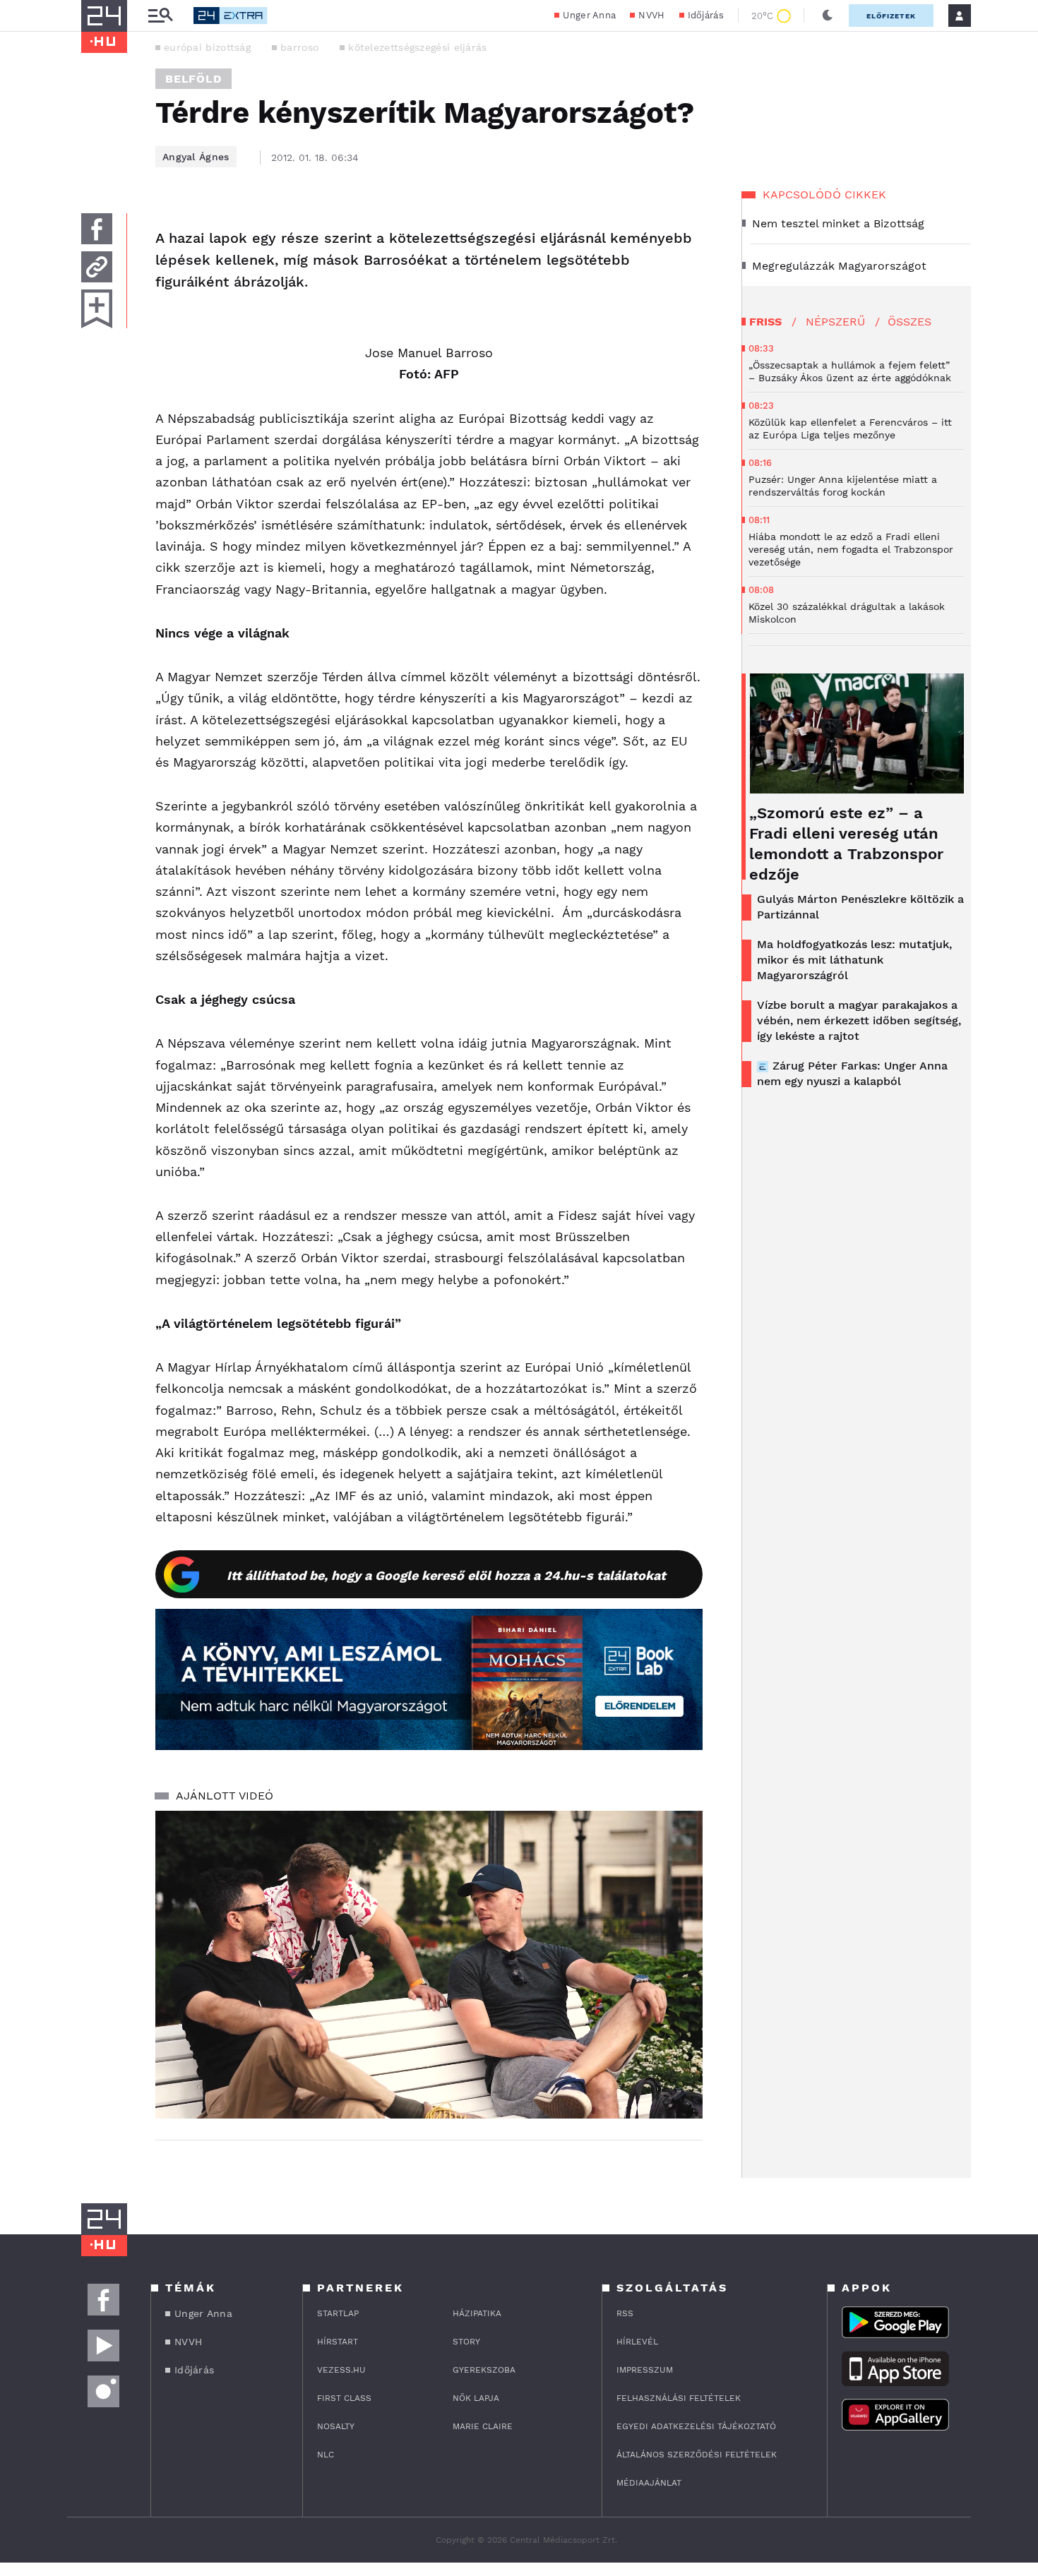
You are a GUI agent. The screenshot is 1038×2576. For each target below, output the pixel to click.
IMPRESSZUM (645, 2370)
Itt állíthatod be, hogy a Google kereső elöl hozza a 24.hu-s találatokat (446, 1575)
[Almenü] (160, 16)
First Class (344, 2398)
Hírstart (338, 2342)
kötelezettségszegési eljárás (417, 47)
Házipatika (477, 2313)
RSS (625, 2313)
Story (466, 2342)
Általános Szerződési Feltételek (697, 2455)
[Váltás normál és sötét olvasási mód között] (828, 16)
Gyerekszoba (484, 2370)
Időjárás (706, 15)
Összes (909, 322)
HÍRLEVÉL (637, 2342)
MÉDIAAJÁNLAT (649, 2483)
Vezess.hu (341, 2370)
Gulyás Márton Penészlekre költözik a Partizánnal (860, 907)
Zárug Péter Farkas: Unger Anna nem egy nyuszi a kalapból (852, 1073)
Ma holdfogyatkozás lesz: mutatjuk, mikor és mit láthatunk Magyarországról (854, 960)
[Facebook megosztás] (97, 229)
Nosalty (336, 2426)
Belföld (193, 79)
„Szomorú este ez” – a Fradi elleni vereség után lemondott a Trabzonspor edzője (846, 844)
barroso (299, 47)
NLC (326, 2455)
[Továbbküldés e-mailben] (97, 267)
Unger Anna (589, 15)
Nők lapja (476, 2398)
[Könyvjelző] (97, 309)
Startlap (338, 2313)
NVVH (651, 15)
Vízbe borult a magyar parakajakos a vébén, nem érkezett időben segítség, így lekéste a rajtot (859, 1020)
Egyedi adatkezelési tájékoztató (696, 2426)
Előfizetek (891, 16)
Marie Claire (483, 2426)
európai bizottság (207, 47)
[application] (429, 1965)
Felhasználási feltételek (679, 2398)
